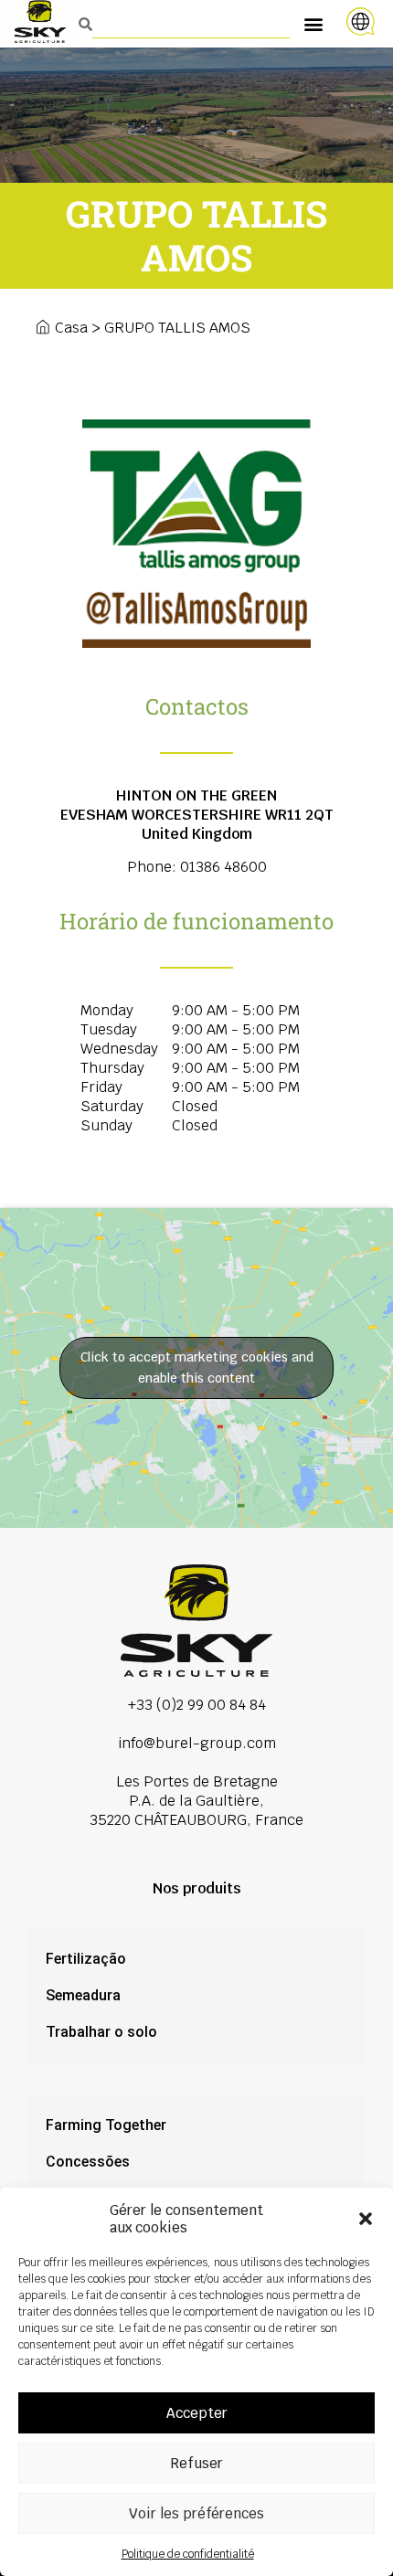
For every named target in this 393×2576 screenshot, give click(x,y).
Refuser (196, 2463)
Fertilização (86, 1959)
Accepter (197, 2413)
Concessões (88, 2162)
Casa (71, 328)
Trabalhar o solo (101, 2032)
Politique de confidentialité (188, 2554)
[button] (366, 2219)
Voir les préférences (196, 2513)
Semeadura (83, 1995)
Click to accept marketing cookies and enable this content (197, 1368)
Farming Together (106, 2125)
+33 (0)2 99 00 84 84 (197, 1705)
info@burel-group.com (197, 1743)
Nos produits (197, 1888)
